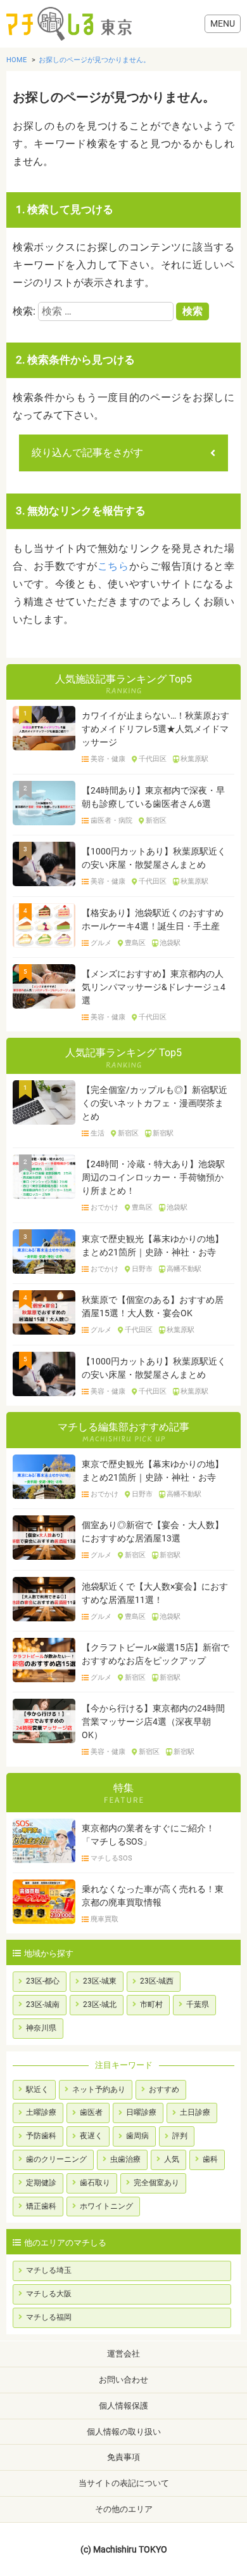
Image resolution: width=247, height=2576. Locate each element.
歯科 (210, 2159)
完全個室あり (156, 2183)
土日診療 (195, 2112)
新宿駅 (163, 1134)
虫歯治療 (125, 2159)
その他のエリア (124, 2509)
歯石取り (95, 2183)
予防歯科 (41, 2136)
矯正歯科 (41, 2206)
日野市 (142, 1269)
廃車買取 (104, 1919)
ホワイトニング (106, 2206)
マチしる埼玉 (49, 2270)
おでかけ (104, 1208)
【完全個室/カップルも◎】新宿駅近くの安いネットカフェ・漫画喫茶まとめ (155, 1103)
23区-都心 (43, 1981)
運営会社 (123, 2354)
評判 (180, 2136)
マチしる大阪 (49, 2294)
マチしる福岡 (49, 2317)
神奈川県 (41, 2028)
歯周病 (137, 2136)
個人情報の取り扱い (124, 2432)
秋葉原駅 (194, 759)
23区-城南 (43, 2004)
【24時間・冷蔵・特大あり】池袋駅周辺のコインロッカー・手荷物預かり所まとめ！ (153, 1177)
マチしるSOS (111, 1859)
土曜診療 (41, 2112)
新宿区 (156, 821)
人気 (172, 2159)
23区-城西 (157, 1981)
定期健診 (41, 2183)
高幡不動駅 (184, 1269)
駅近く (37, 2089)
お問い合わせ (123, 2380)
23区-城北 (100, 2004)
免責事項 (123, 2457)
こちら (113, 566)
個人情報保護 (123, 2406)
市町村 (151, 2004)
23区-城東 (100, 1981)
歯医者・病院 (111, 821)
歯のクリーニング (56, 2159)
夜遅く (91, 2136)
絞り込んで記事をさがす (87, 453)
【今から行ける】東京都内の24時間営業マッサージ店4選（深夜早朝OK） (153, 1722)
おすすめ (164, 2089)
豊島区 (135, 943)
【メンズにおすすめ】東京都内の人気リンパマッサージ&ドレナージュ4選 (154, 987)
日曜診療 (141, 2112)
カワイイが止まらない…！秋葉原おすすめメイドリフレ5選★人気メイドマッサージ (155, 729)
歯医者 (91, 2112)
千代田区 (153, 759)
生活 (98, 1134)
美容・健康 (108, 759)
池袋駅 (170, 943)
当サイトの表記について (124, 2483)
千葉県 (198, 2004)
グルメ (101, 943)
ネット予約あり (99, 2089)
